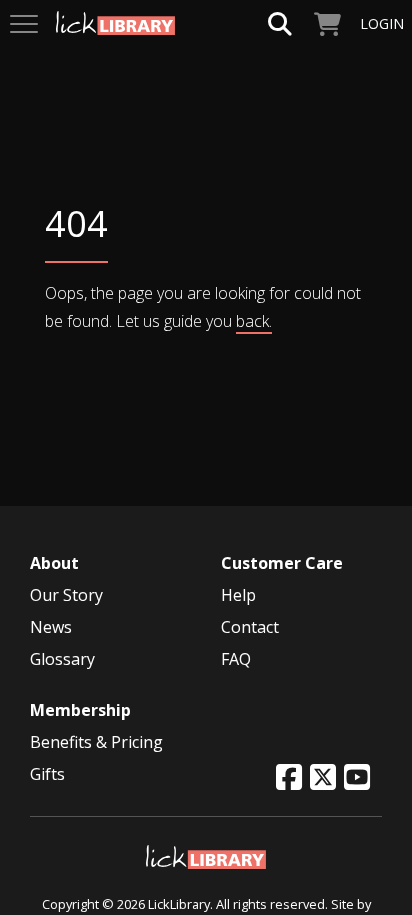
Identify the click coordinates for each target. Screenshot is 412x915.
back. (254, 321)
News (51, 627)
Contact (250, 627)
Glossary (62, 659)
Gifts (47, 774)
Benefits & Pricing (96, 742)
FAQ (236, 659)
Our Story (66, 595)
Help (238, 595)
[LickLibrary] (206, 855)
